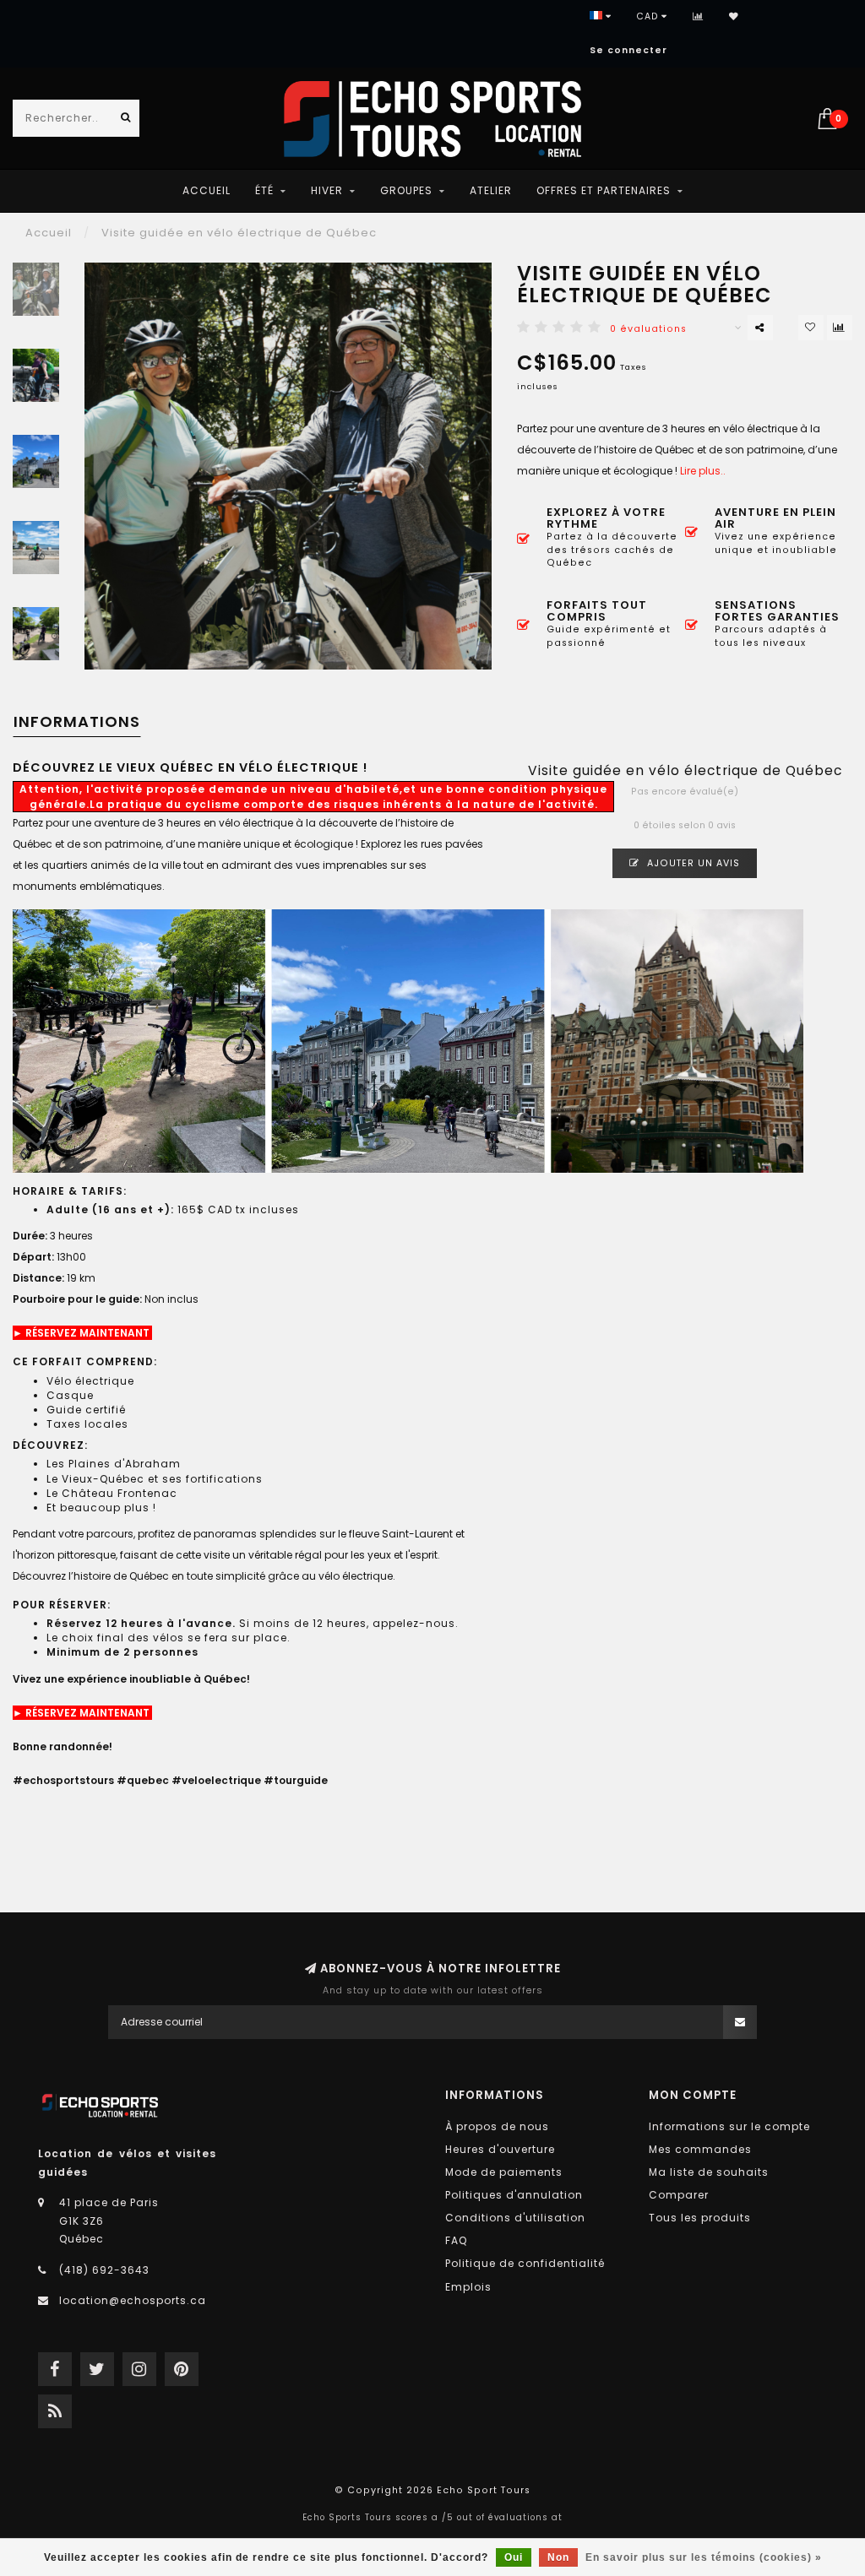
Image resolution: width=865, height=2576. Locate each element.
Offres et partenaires (604, 190)
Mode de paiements (504, 2172)
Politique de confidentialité (525, 2263)
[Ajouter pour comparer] (840, 328)
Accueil (207, 190)
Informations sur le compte (729, 2126)
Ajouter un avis (692, 863)
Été (264, 190)
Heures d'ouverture (500, 2149)
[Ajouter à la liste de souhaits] (811, 328)
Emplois (468, 2287)
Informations (77, 721)
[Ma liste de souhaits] (734, 16)
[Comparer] (698, 16)
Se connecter (628, 50)
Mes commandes (700, 2149)
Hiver (327, 190)
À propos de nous (497, 2126)
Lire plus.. (703, 471)
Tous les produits (700, 2218)
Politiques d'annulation (514, 2195)
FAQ (456, 2240)
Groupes (406, 190)
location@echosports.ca (133, 2300)
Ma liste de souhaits (709, 2172)
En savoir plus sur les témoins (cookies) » (704, 2557)
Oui (514, 2557)
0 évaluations (648, 329)
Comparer (679, 2195)
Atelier (491, 190)
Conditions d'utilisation (515, 2218)
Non (558, 2557)
